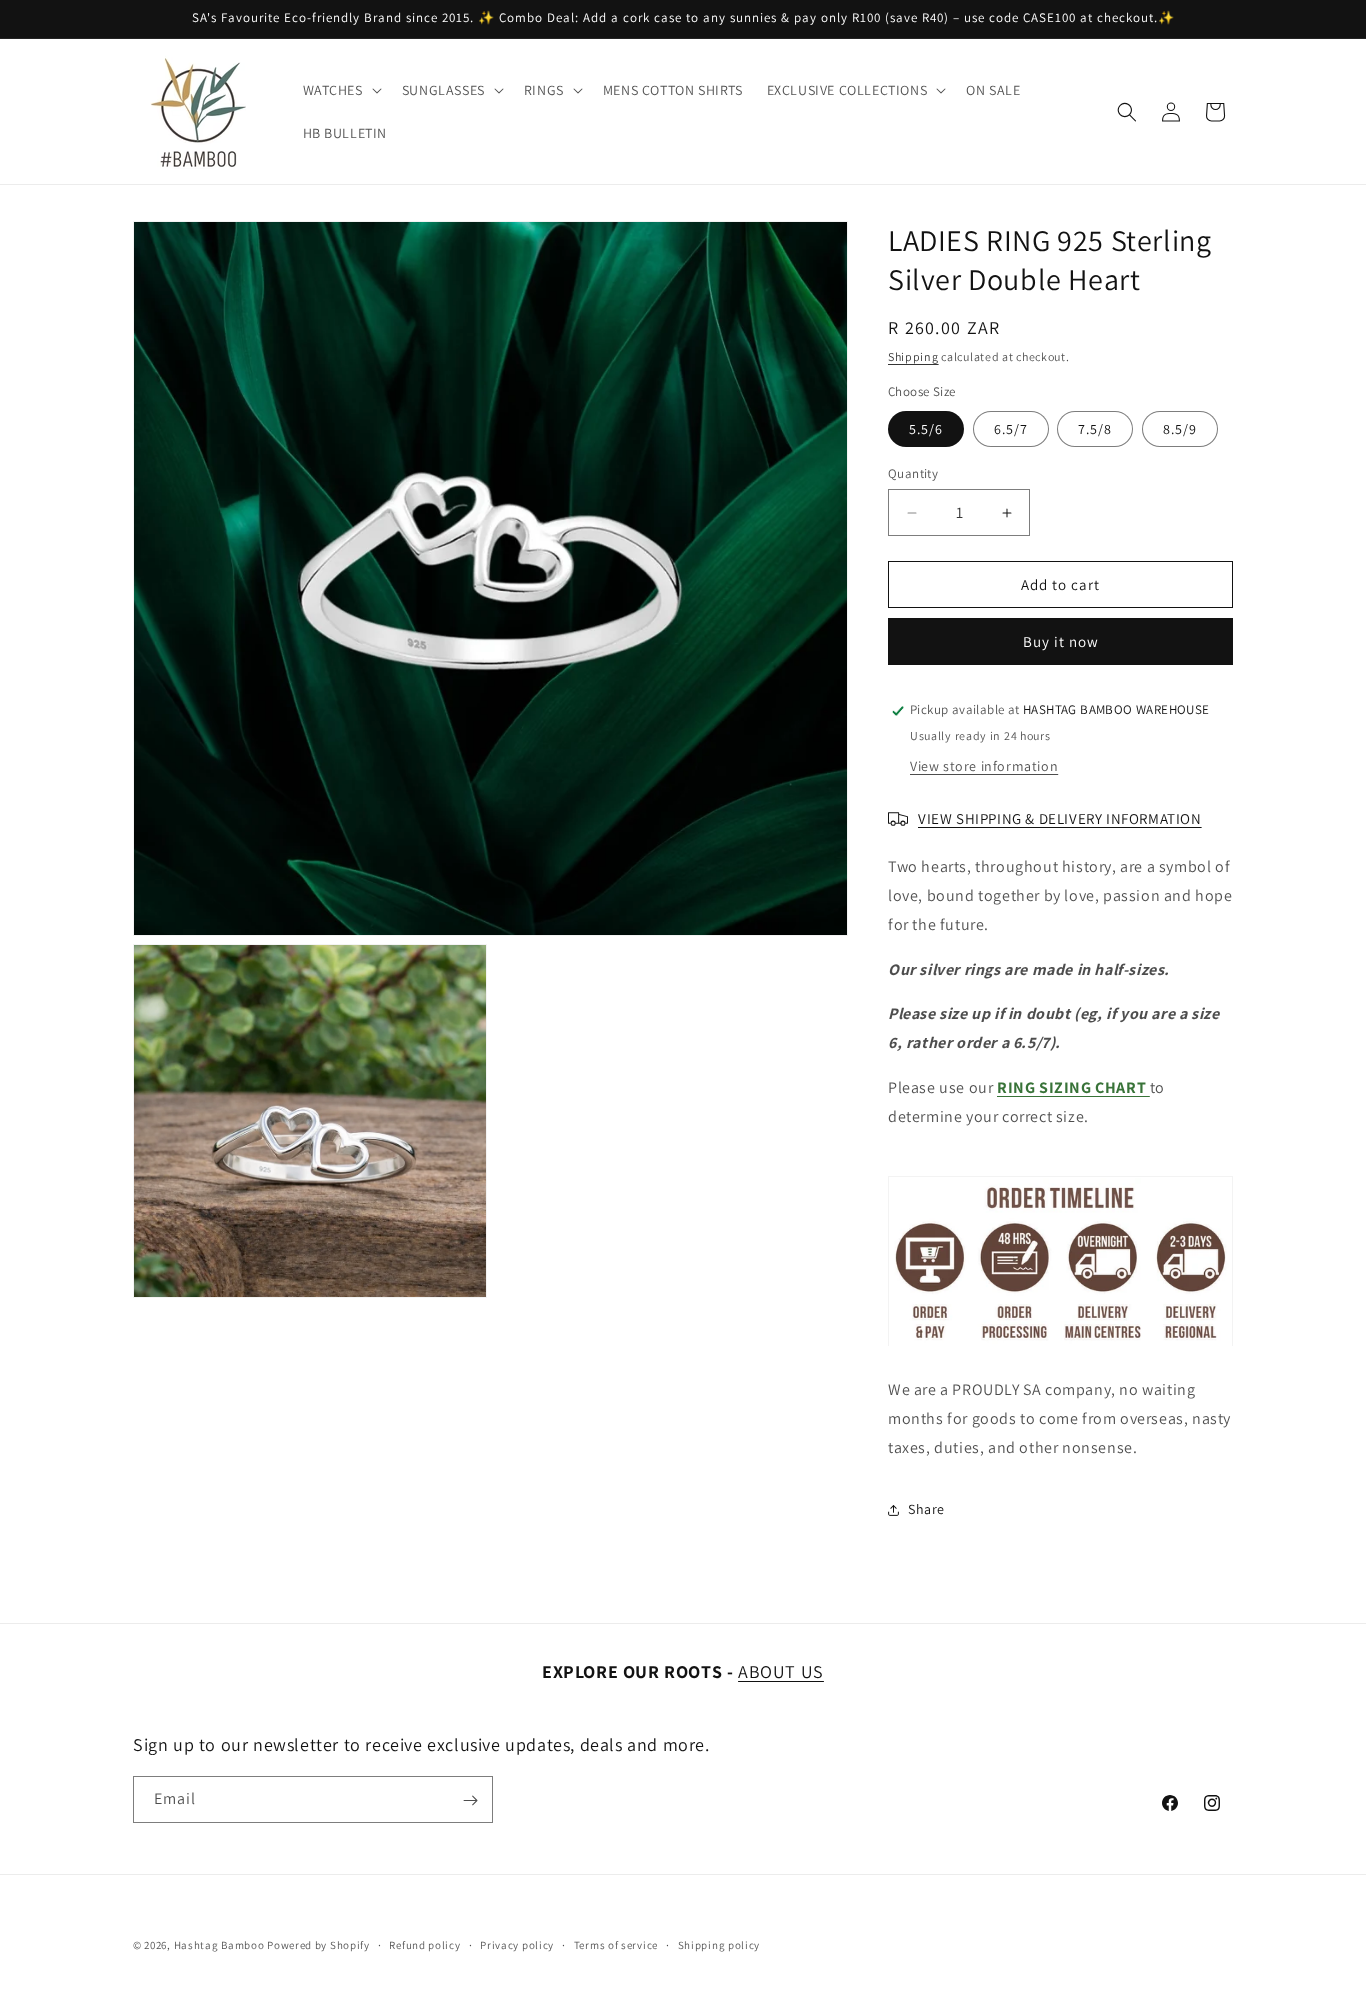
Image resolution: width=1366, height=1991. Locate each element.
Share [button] (926, 1509)
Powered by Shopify (318, 1945)
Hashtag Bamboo (219, 1945)
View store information (984, 767)
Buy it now (1061, 642)
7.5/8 (1095, 429)
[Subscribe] (470, 1800)
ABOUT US (781, 1671)
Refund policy (424, 1944)
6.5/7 (1011, 429)
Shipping (913, 356)
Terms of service (616, 1944)
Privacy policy (517, 1944)
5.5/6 (926, 429)
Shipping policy (719, 1944)
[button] (340, 90)
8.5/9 (1180, 429)
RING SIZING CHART (1073, 1087)
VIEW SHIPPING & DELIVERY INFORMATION (1060, 818)
